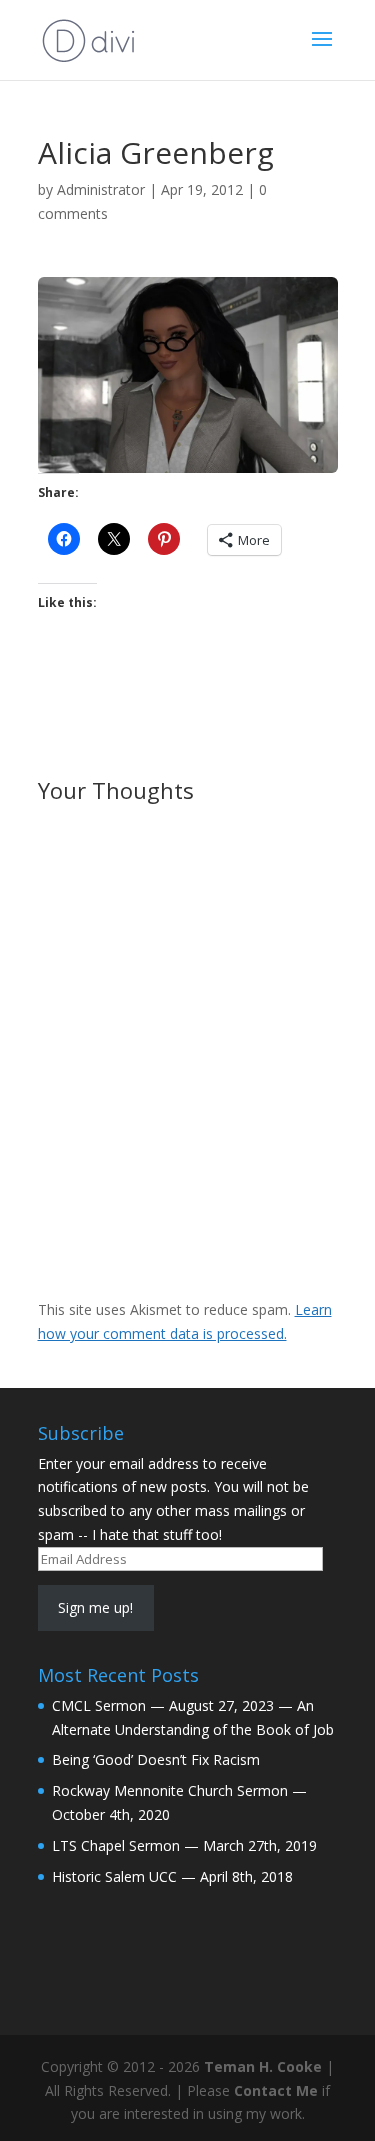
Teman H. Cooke (263, 2066)
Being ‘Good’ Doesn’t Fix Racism (156, 1759)
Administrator (101, 189)
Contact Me (276, 2090)
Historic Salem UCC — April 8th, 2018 (172, 1876)
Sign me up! (95, 1607)
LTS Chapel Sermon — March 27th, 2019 (184, 1845)
